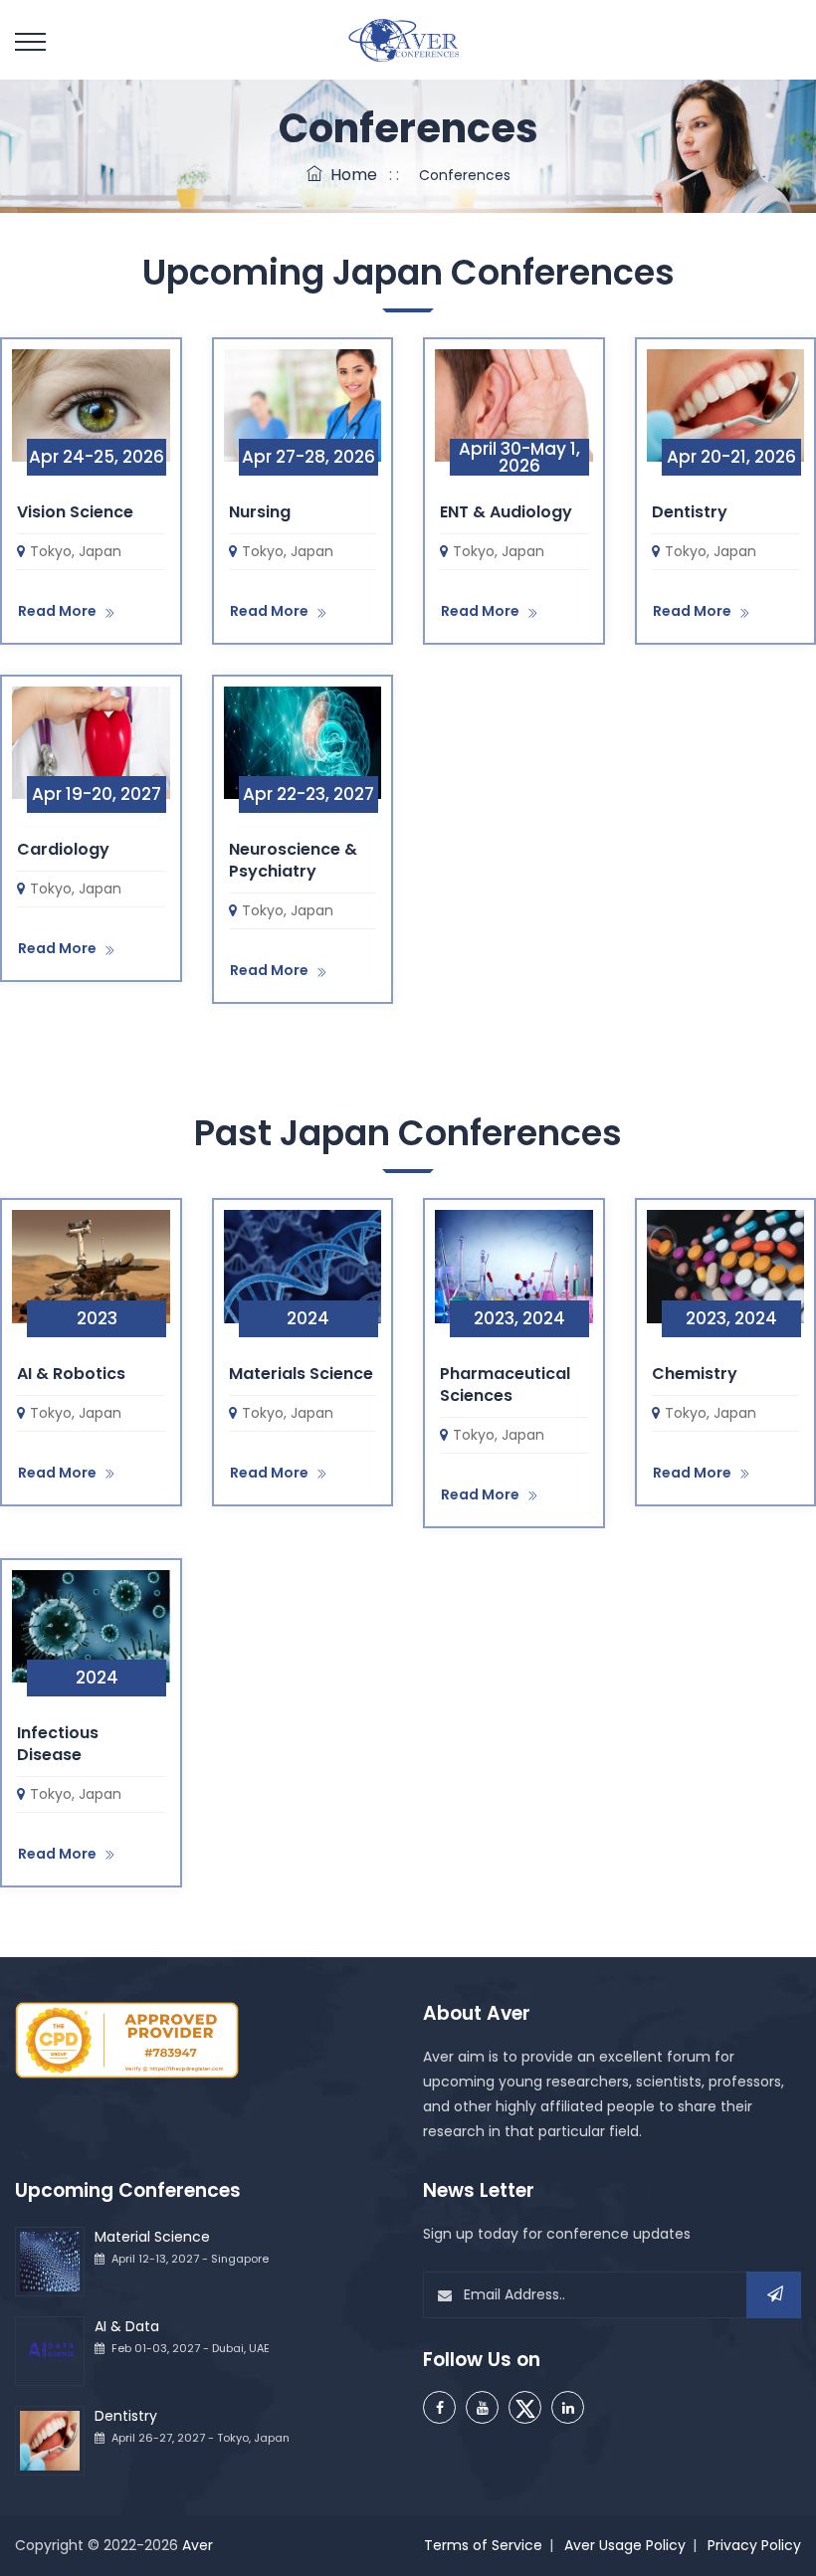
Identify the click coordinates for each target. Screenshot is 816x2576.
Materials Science (301, 1374)
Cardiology (63, 849)
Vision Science (75, 512)
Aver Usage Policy (625, 2545)
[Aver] (408, 40)
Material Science (152, 2237)
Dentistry (690, 512)
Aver (198, 2545)
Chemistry (695, 1374)
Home (350, 175)
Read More (57, 611)
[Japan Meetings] (91, 404)
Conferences (461, 175)
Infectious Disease (58, 1744)
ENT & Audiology (506, 512)
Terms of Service (483, 2545)
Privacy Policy (754, 2545)
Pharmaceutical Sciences (505, 1385)
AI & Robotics (71, 1374)
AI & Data (127, 2326)
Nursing (260, 512)
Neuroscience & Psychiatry (293, 860)
